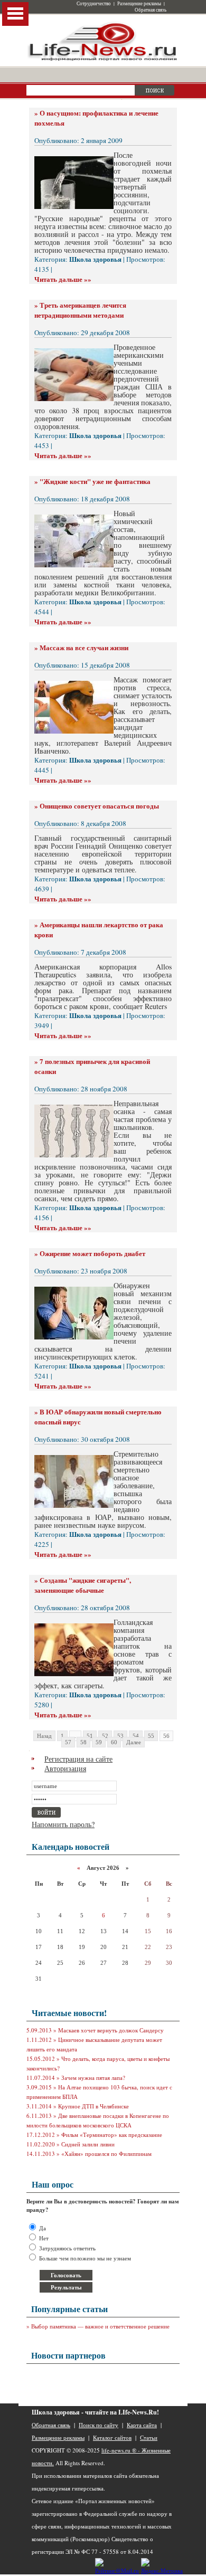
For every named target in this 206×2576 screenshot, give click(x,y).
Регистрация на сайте (78, 1759)
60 (114, 1742)
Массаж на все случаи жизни (84, 647)
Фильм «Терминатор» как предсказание (112, 2135)
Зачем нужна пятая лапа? (93, 2078)
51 (90, 1736)
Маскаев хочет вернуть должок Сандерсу (111, 2030)
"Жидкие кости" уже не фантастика (95, 481)
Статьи (149, 2437)
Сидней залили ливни (88, 2144)
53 (120, 1736)
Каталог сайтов (112, 2437)
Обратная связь (151, 10)
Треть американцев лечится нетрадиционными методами (80, 310)
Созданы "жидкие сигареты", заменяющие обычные (83, 1585)
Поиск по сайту (99, 2425)
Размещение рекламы (139, 4)
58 (83, 1742)
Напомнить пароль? (63, 1824)
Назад (44, 1736)
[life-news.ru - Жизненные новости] (103, 60)
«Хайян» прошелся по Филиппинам (106, 2154)
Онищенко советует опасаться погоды (99, 806)
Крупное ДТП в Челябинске (93, 2106)
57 (68, 1742)
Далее (134, 1742)
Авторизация (65, 1768)
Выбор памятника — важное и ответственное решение (100, 2326)
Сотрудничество (94, 4)
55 (151, 1736)
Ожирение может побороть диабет (92, 1253)
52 (105, 1736)
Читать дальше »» (63, 279)
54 (136, 1736)
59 (99, 1742)
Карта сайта (142, 2425)
